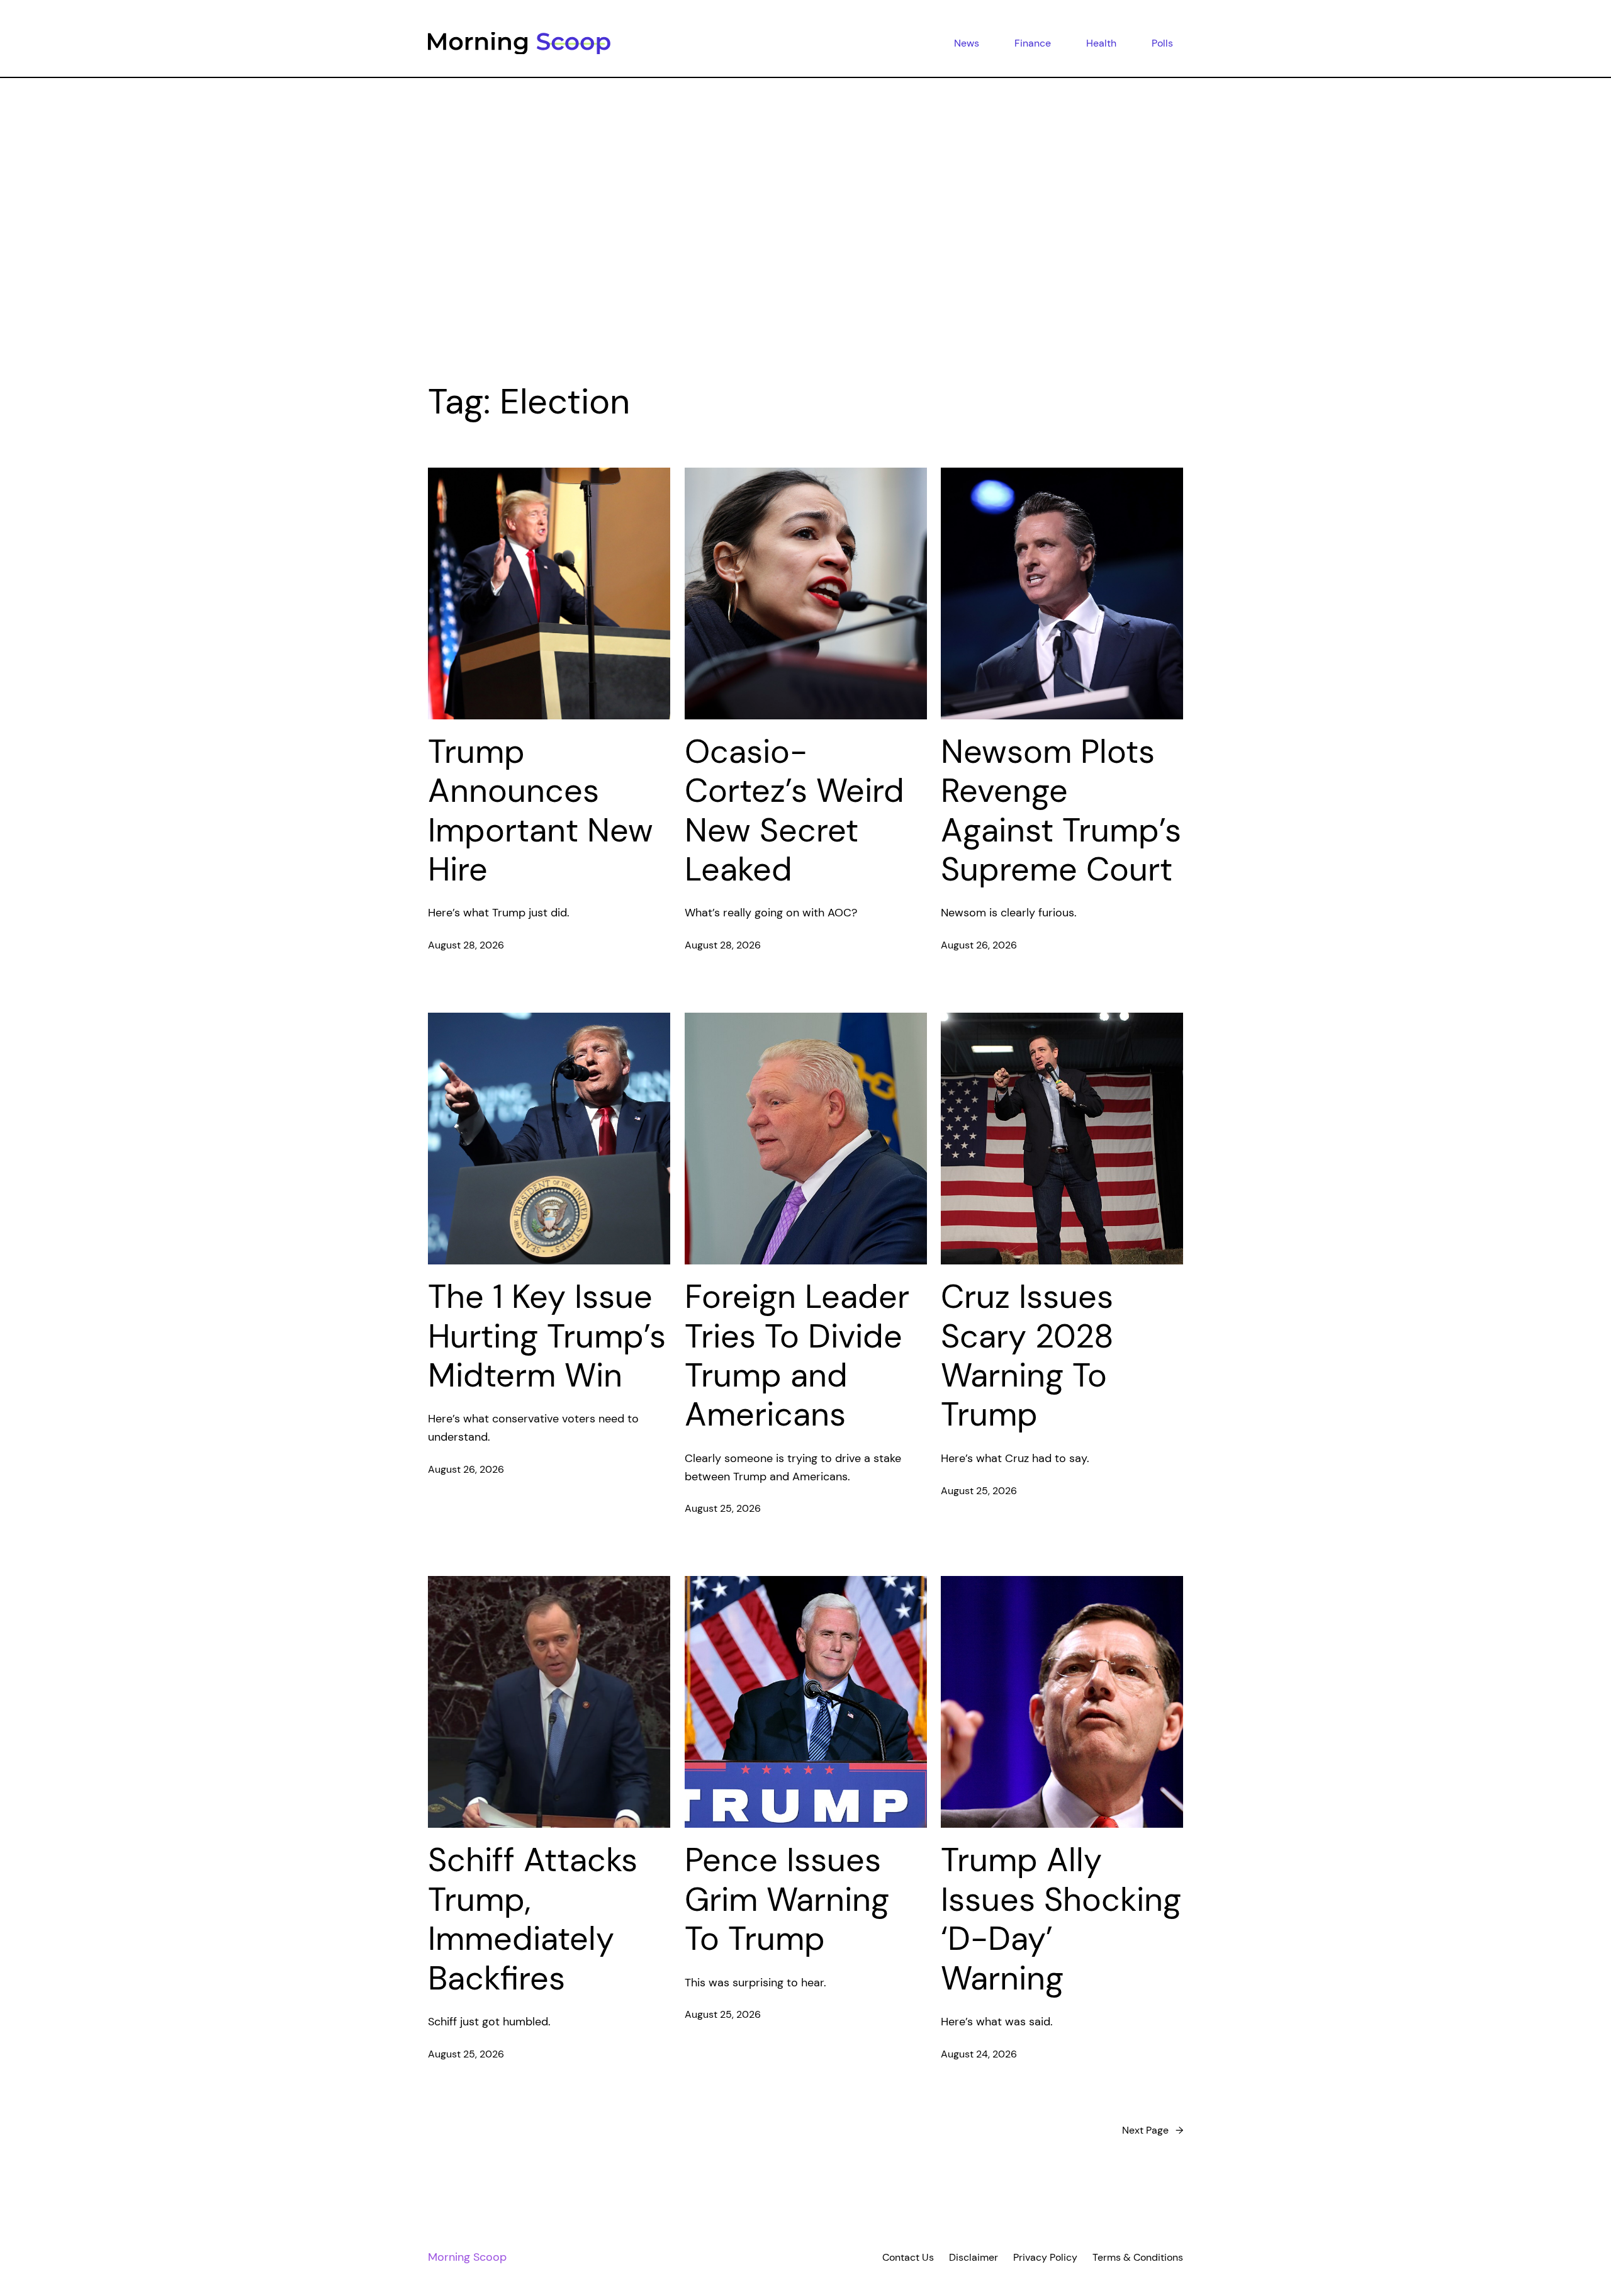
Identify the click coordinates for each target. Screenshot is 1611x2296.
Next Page (1153, 2130)
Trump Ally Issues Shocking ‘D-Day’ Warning (1061, 1919)
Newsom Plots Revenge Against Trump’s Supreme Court (1061, 811)
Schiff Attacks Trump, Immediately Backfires (533, 1919)
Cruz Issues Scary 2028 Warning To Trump (1027, 1356)
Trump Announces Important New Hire (541, 811)
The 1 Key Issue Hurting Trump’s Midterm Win (547, 1336)
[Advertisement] (805, 211)
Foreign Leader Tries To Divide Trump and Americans (797, 1356)
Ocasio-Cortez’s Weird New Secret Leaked (794, 811)
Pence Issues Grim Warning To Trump (787, 1899)
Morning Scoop (467, 2257)
